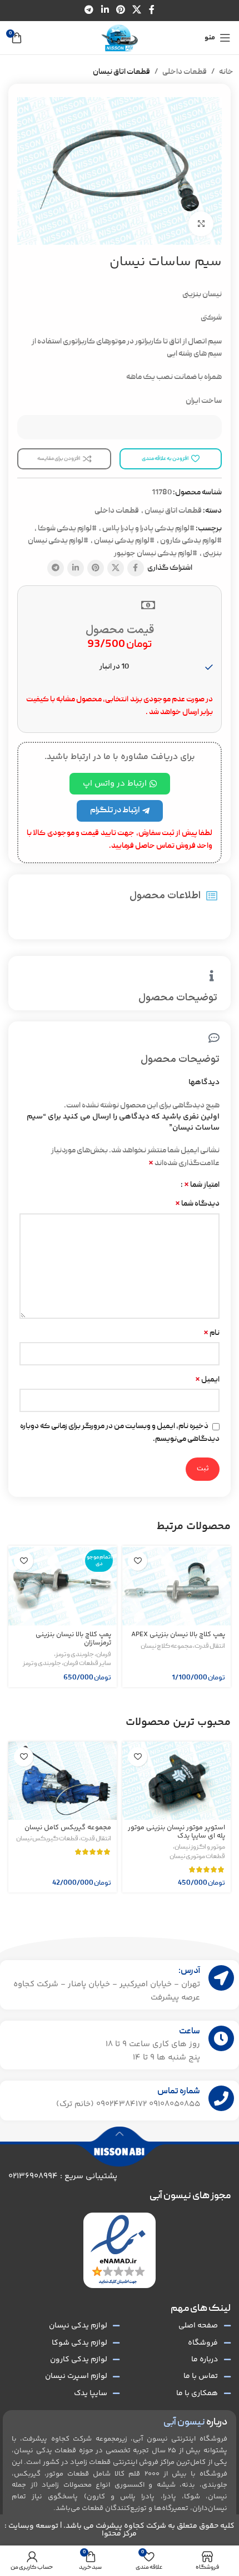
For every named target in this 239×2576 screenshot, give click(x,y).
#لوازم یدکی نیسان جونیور (156, 554)
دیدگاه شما (197, 1204)
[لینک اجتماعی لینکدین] (105, 10)
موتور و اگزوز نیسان (200, 1848)
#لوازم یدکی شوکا (67, 529)
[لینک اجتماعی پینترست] (120, 10)
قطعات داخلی (185, 72)
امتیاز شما (202, 1185)
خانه (226, 72)
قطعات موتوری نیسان (197, 1857)
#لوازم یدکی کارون (191, 541)
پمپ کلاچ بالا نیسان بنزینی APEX (178, 1634)
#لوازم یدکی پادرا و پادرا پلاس (148, 529)
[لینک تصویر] (118, 2251)
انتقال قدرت (210, 1647)
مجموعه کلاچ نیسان (166, 1647)
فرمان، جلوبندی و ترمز (83, 1655)
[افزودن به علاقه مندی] (138, 1561)
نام (211, 1333)
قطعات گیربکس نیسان (47, 1839)
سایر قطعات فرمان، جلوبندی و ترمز (67, 1664)
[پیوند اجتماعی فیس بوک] (151, 10)
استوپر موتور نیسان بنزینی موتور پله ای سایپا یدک (176, 1832)
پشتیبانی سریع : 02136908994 (63, 2176)
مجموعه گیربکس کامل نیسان (68, 1828)
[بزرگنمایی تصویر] (201, 224)
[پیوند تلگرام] (89, 10)
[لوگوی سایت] (120, 38)
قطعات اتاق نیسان (121, 72)
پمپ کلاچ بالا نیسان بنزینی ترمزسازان (73, 1639)
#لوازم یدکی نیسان (124, 541)
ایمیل (207, 1380)
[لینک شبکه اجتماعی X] (137, 10)
